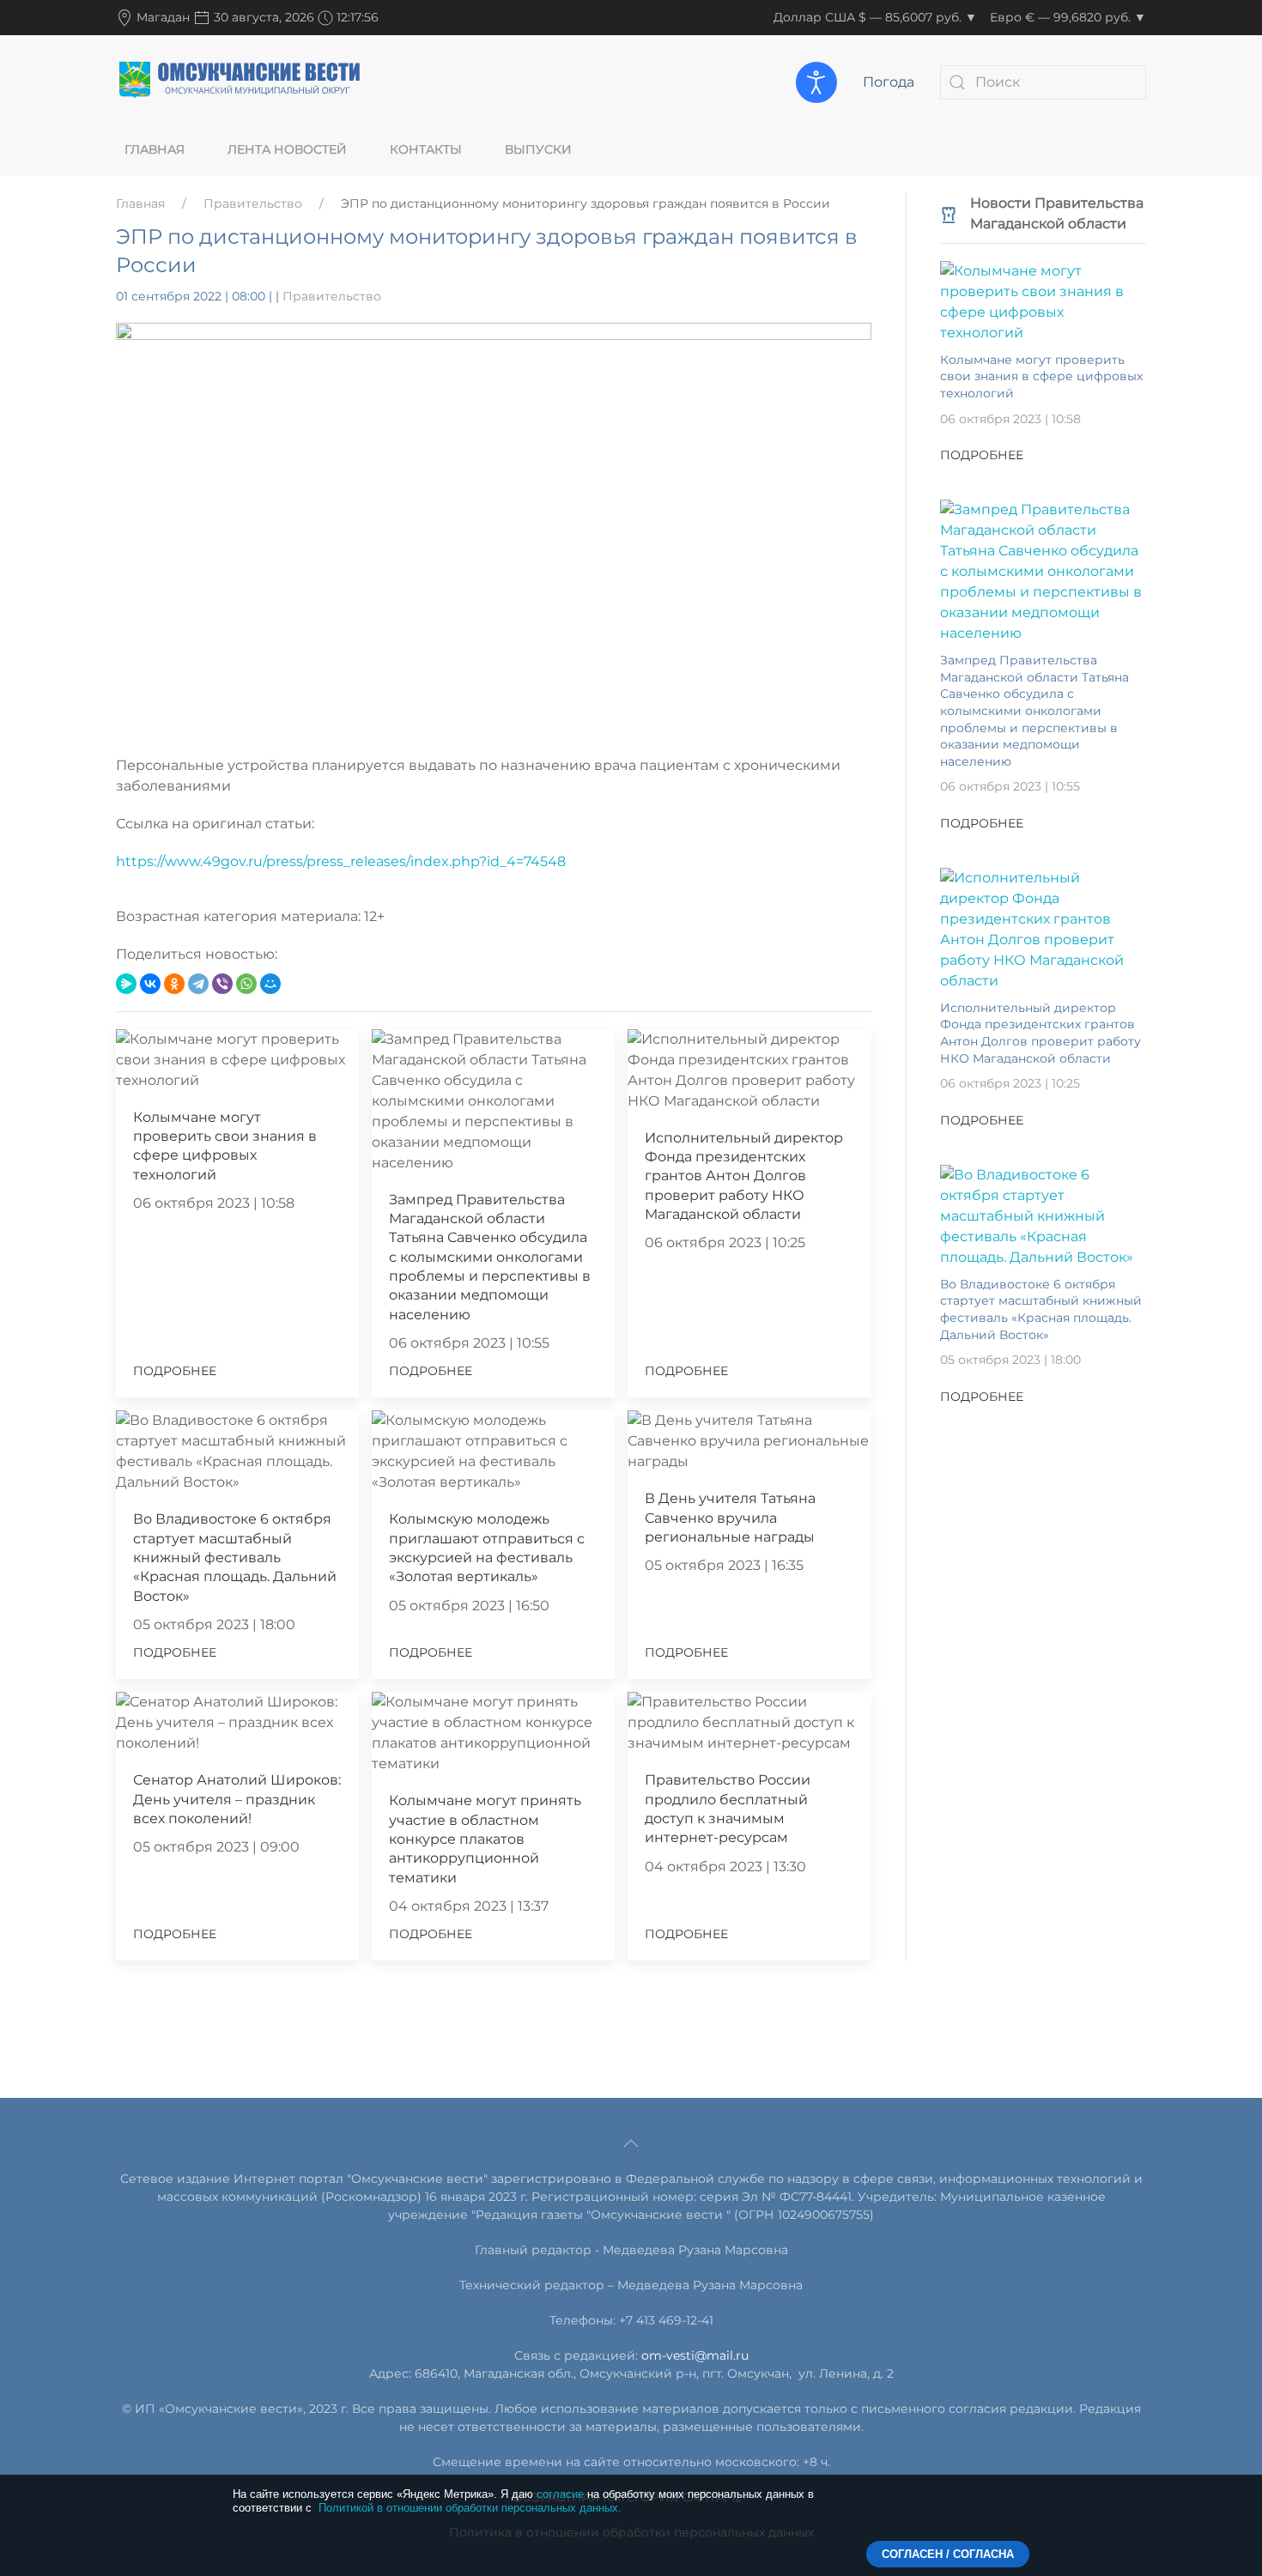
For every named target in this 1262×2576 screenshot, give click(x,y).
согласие (560, 2494)
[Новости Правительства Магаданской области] (949, 213)
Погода (889, 82)
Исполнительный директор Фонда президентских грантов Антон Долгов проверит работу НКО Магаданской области (744, 1176)
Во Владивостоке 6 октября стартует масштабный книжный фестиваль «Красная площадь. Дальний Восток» (235, 1558)
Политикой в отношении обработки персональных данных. (470, 2508)
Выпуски (538, 149)
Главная (155, 149)
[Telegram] (198, 984)
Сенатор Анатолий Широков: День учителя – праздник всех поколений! (237, 1799)
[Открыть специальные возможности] (816, 82)
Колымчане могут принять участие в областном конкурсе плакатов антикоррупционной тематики (485, 1839)
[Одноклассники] (174, 984)
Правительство (253, 203)
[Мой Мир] (270, 984)
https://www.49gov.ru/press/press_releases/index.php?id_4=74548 (341, 861)
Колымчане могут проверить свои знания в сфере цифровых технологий (1041, 376)
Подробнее (175, 1371)
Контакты (426, 149)
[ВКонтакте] (150, 984)
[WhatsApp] (246, 984)
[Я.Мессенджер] (126, 984)
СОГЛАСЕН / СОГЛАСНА (948, 2554)
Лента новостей (287, 149)
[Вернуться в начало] (240, 82)
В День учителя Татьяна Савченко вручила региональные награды (730, 1518)
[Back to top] (631, 2143)
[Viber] (222, 984)
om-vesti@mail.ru (695, 2355)
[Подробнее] (1043, 301)
